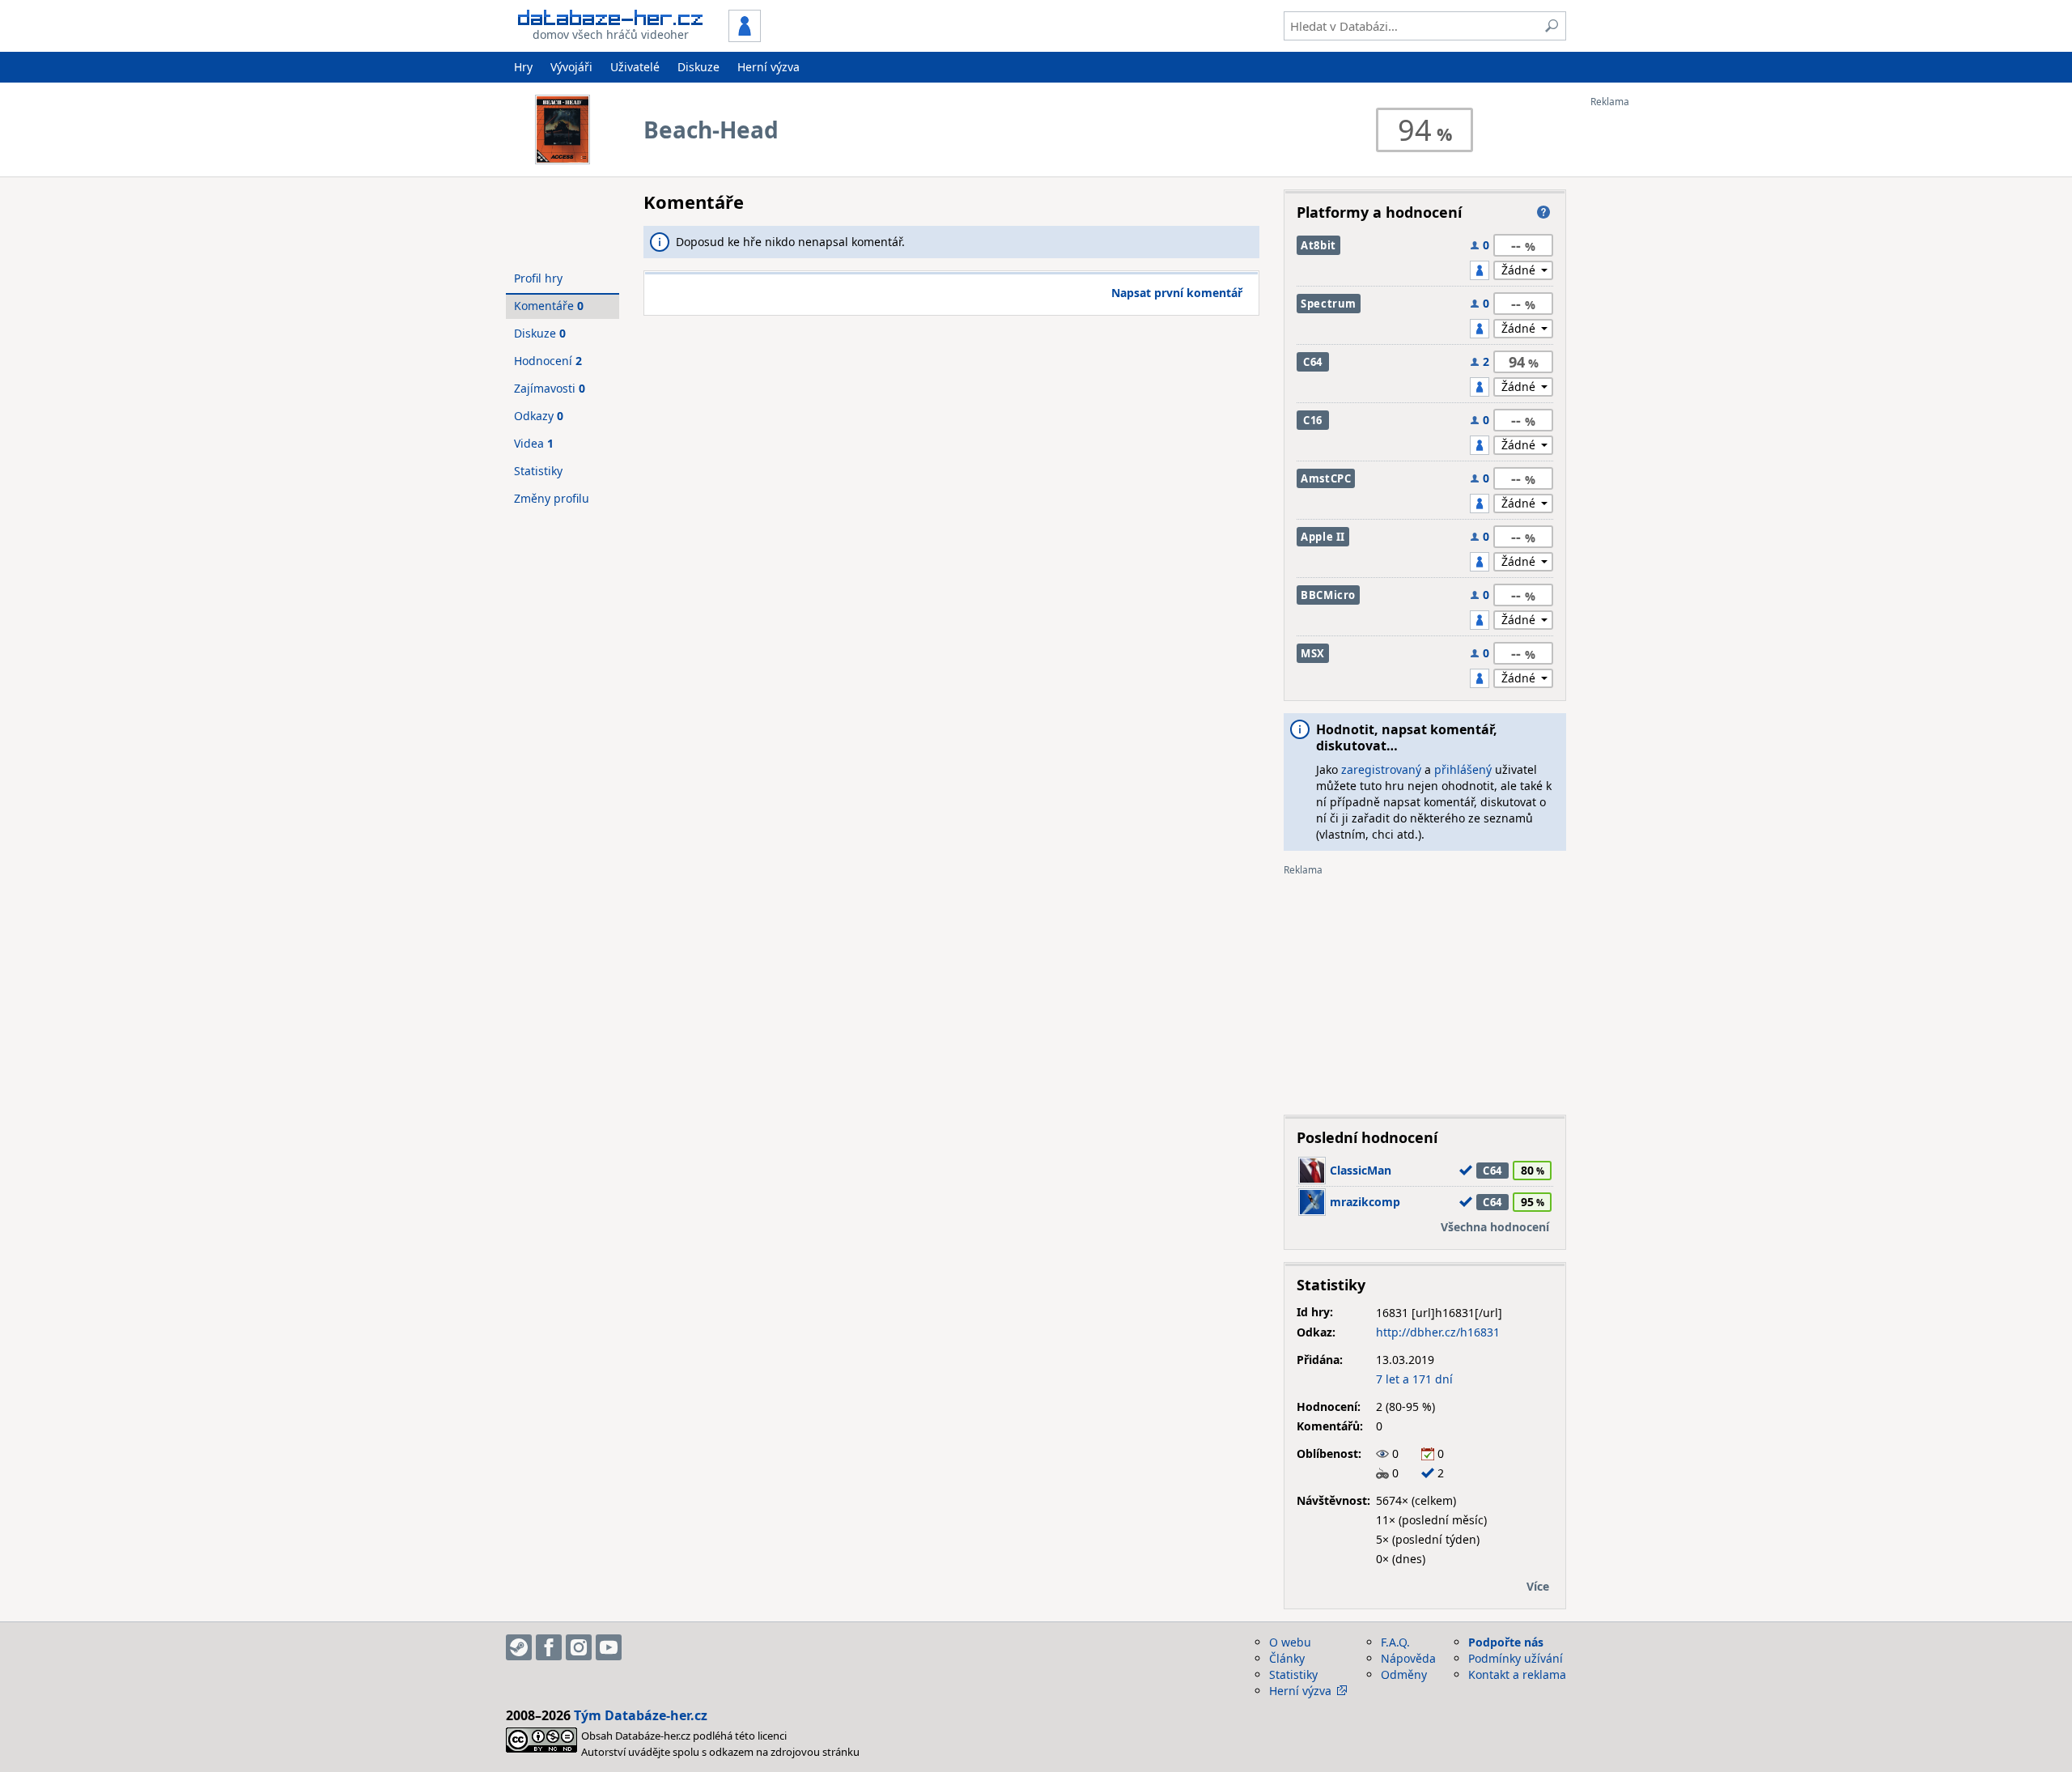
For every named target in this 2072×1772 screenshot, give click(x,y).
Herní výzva (769, 67)
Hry (523, 67)
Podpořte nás (1506, 1642)
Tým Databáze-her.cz (641, 1715)
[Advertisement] (1655, 351)
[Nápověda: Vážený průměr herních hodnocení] (1543, 212)
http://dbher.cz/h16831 (1438, 1332)
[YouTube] (609, 1647)
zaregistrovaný (1381, 769)
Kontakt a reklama (1517, 1674)
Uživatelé (635, 67)
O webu (1290, 1642)
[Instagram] (579, 1647)
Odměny (1404, 1674)
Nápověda (1408, 1658)
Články (1287, 1658)
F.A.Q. (1395, 1642)
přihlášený (1463, 769)
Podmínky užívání (1516, 1658)
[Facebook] (549, 1647)
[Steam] (519, 1647)
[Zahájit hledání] (1552, 26)
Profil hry (538, 278)
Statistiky (538, 471)
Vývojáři (571, 67)
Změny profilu (552, 498)
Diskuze (698, 67)
